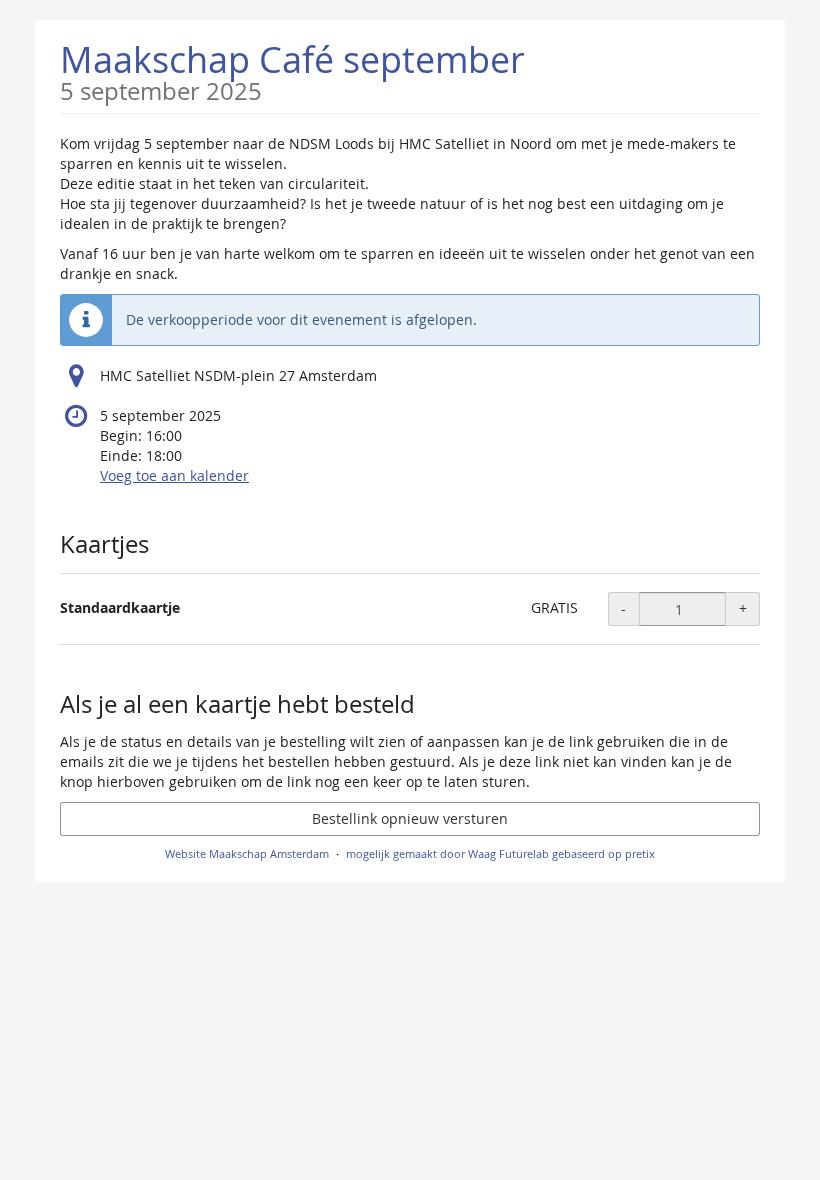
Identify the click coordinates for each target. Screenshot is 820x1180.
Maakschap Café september (292, 69)
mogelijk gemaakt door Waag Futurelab (447, 853)
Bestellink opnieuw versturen (410, 818)
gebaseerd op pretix (603, 853)
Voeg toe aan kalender (174, 475)
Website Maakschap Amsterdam (247, 853)
